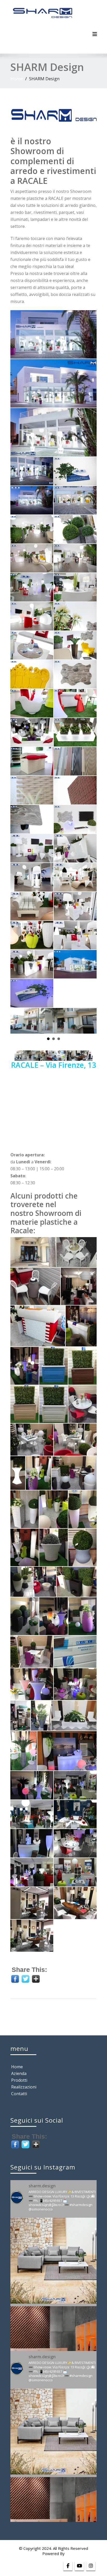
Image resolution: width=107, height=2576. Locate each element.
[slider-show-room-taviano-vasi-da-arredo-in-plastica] (75, 529)
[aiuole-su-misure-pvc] (53, 1404)
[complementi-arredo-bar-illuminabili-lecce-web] (75, 1684)
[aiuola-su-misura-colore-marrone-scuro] (82, 1366)
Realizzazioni (24, 2087)
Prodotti (19, 2080)
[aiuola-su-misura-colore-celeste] (53, 1366)
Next (90, 1018)
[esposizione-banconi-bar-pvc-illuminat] (32, 1843)
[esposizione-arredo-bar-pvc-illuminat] (67, 1751)
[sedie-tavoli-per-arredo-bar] (35, 1286)
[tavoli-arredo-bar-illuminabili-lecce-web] (32, 1684)
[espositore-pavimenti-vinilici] (20, 1716)
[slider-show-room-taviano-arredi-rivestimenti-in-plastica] (32, 790)
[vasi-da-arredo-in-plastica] (32, 529)
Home (17, 79)
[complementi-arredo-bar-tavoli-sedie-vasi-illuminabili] (25, 1366)
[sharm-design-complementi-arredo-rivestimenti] (53, 383)
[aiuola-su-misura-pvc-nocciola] (25, 1404)
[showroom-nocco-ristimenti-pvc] (75, 1652)
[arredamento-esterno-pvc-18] (82, 1616)
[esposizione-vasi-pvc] (41, 1716)
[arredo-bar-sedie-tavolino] (82, 1404)
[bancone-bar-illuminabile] (81, 1326)
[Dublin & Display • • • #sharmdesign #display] (53, 2349)
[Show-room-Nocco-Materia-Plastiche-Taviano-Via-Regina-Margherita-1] (75, 500)
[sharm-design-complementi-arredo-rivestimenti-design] (32, 471)
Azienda (19, 2073)
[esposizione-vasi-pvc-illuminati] (74, 1716)
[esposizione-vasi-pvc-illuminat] (75, 1785)
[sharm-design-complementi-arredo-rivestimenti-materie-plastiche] (53, 334)
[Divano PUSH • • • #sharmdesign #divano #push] (53, 2261)
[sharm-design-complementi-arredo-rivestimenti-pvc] (53, 432)
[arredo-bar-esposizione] (75, 1440)
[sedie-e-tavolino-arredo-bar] (76, 1252)
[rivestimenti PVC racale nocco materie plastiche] (32, 1903)
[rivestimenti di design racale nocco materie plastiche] (75, 1903)
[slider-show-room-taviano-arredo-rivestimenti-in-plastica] (75, 790)
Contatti (19, 2094)
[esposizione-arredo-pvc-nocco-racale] (33, 1252)
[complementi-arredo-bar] (79, 1286)
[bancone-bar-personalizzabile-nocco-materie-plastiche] (38, 1326)
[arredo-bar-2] (32, 1440)
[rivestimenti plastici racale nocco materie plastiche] (32, 1936)
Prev (17, 1018)
